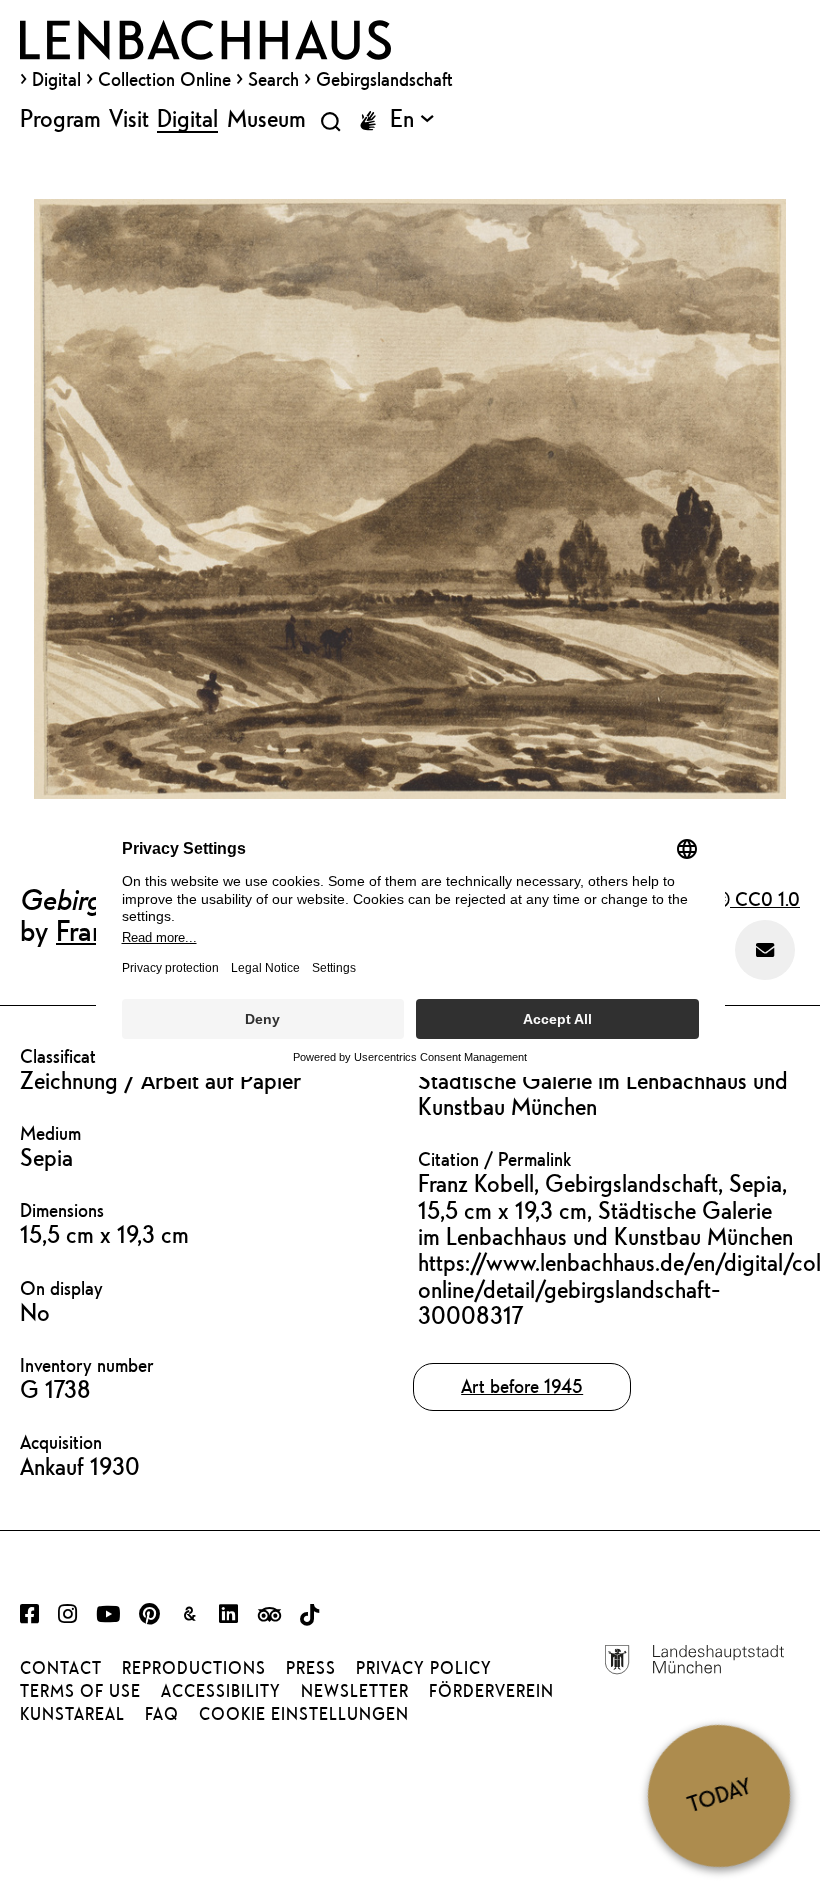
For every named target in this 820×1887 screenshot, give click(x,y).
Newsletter (355, 1691)
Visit (129, 118)
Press (311, 1668)
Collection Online (164, 79)
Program (60, 118)
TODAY (719, 1795)
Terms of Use (80, 1691)
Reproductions (194, 1668)
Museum (266, 118)
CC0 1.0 (765, 899)
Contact (61, 1668)
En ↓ (412, 118)
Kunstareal (72, 1714)
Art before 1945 (522, 1386)
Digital (56, 79)
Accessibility (221, 1691)
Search (273, 79)
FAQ (162, 1714)
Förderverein (491, 1691)
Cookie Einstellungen (304, 1714)
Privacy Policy (424, 1668)
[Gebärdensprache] (368, 121)
